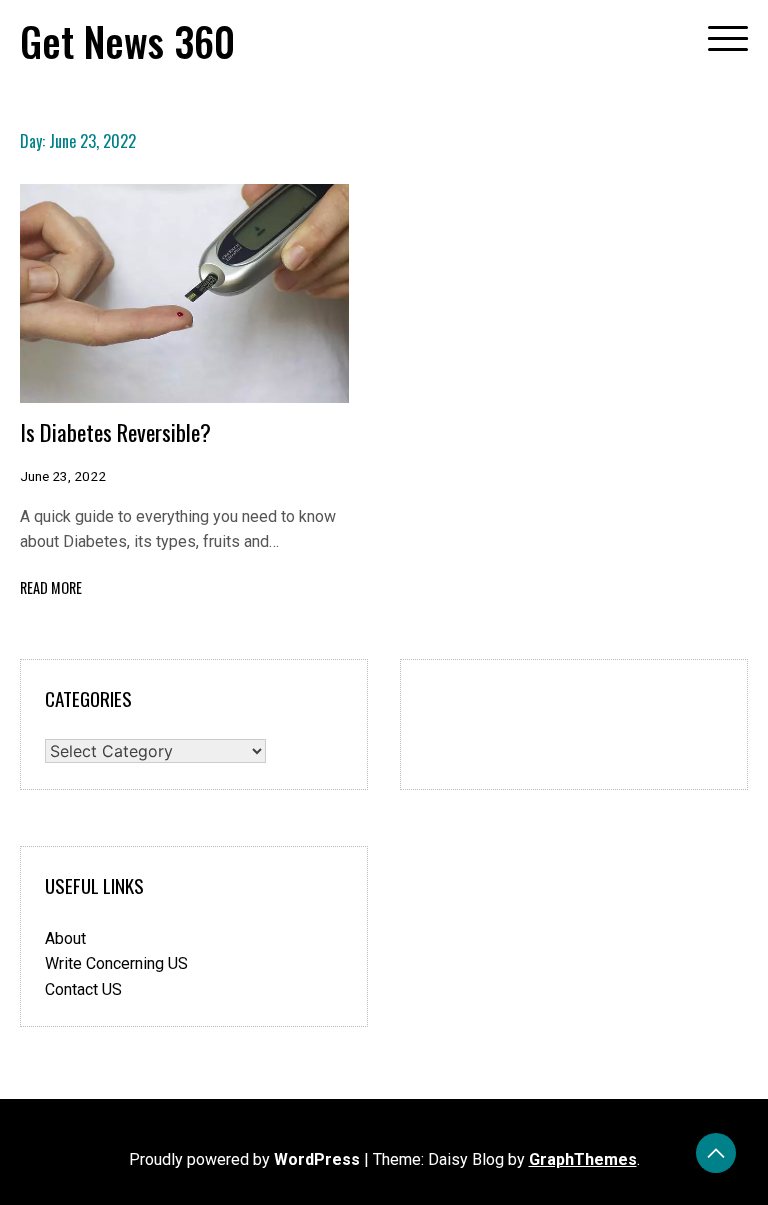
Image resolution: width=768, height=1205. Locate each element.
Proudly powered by (244, 1159)
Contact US (83, 989)
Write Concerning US (116, 963)
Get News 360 (127, 41)
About (65, 938)
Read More (51, 587)
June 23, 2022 (63, 476)
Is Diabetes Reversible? (115, 432)
